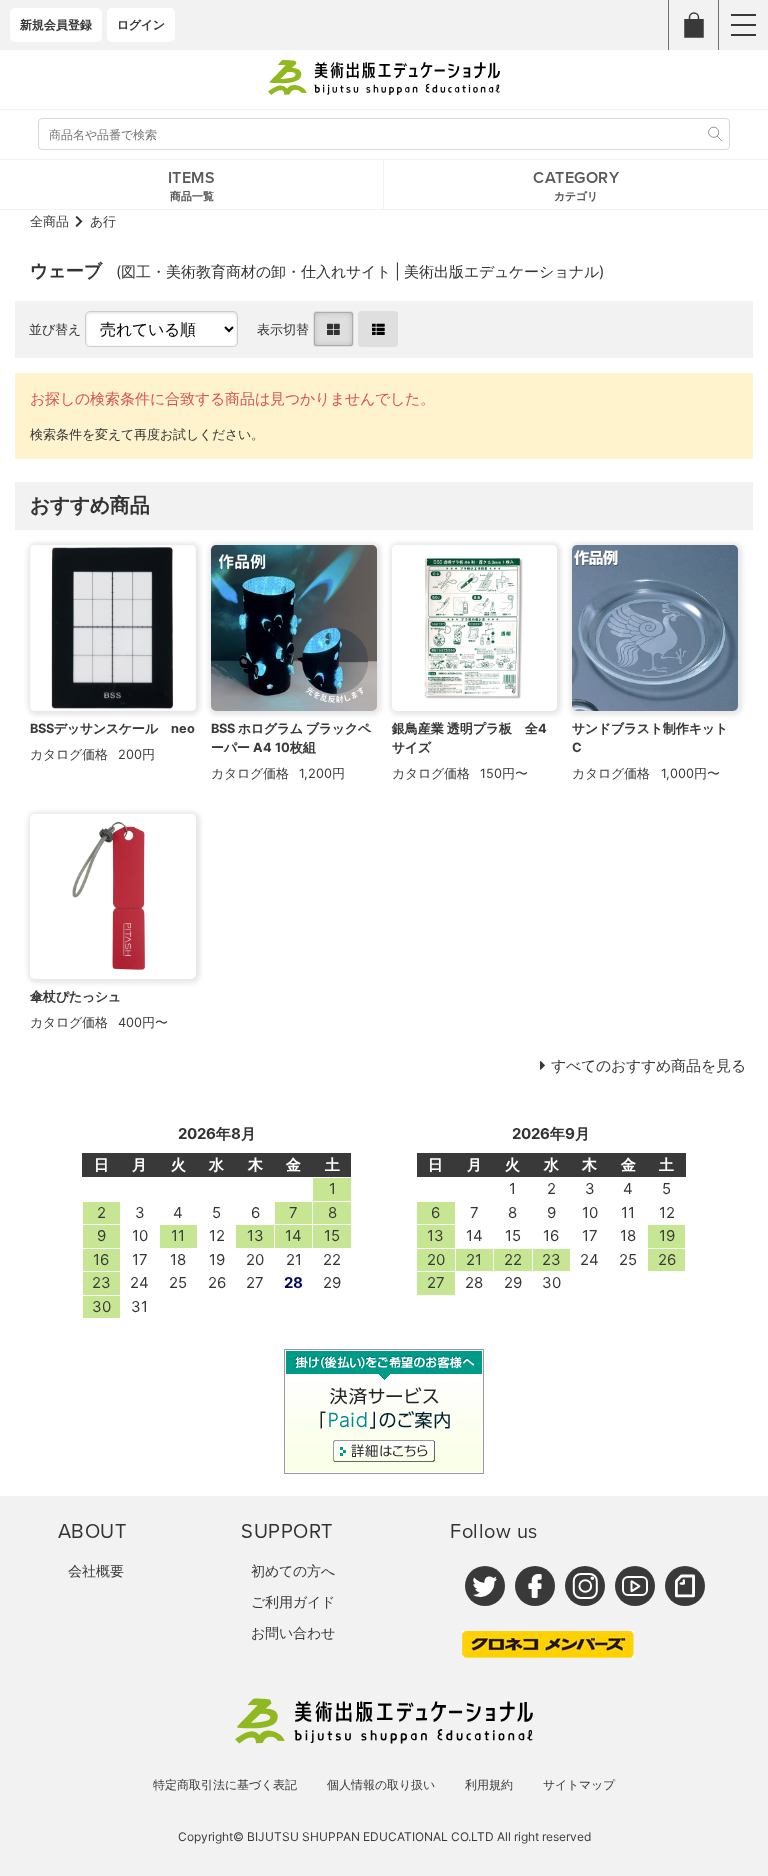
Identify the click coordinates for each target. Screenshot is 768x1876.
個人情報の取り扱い (381, 1784)
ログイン (141, 24)
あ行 (103, 221)
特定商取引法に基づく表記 (225, 1784)
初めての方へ (293, 1570)
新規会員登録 (56, 24)
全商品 (49, 221)
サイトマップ (579, 1784)
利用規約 (489, 1784)
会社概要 (96, 1570)
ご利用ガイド (293, 1601)
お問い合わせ (293, 1632)
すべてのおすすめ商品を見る (648, 1065)
